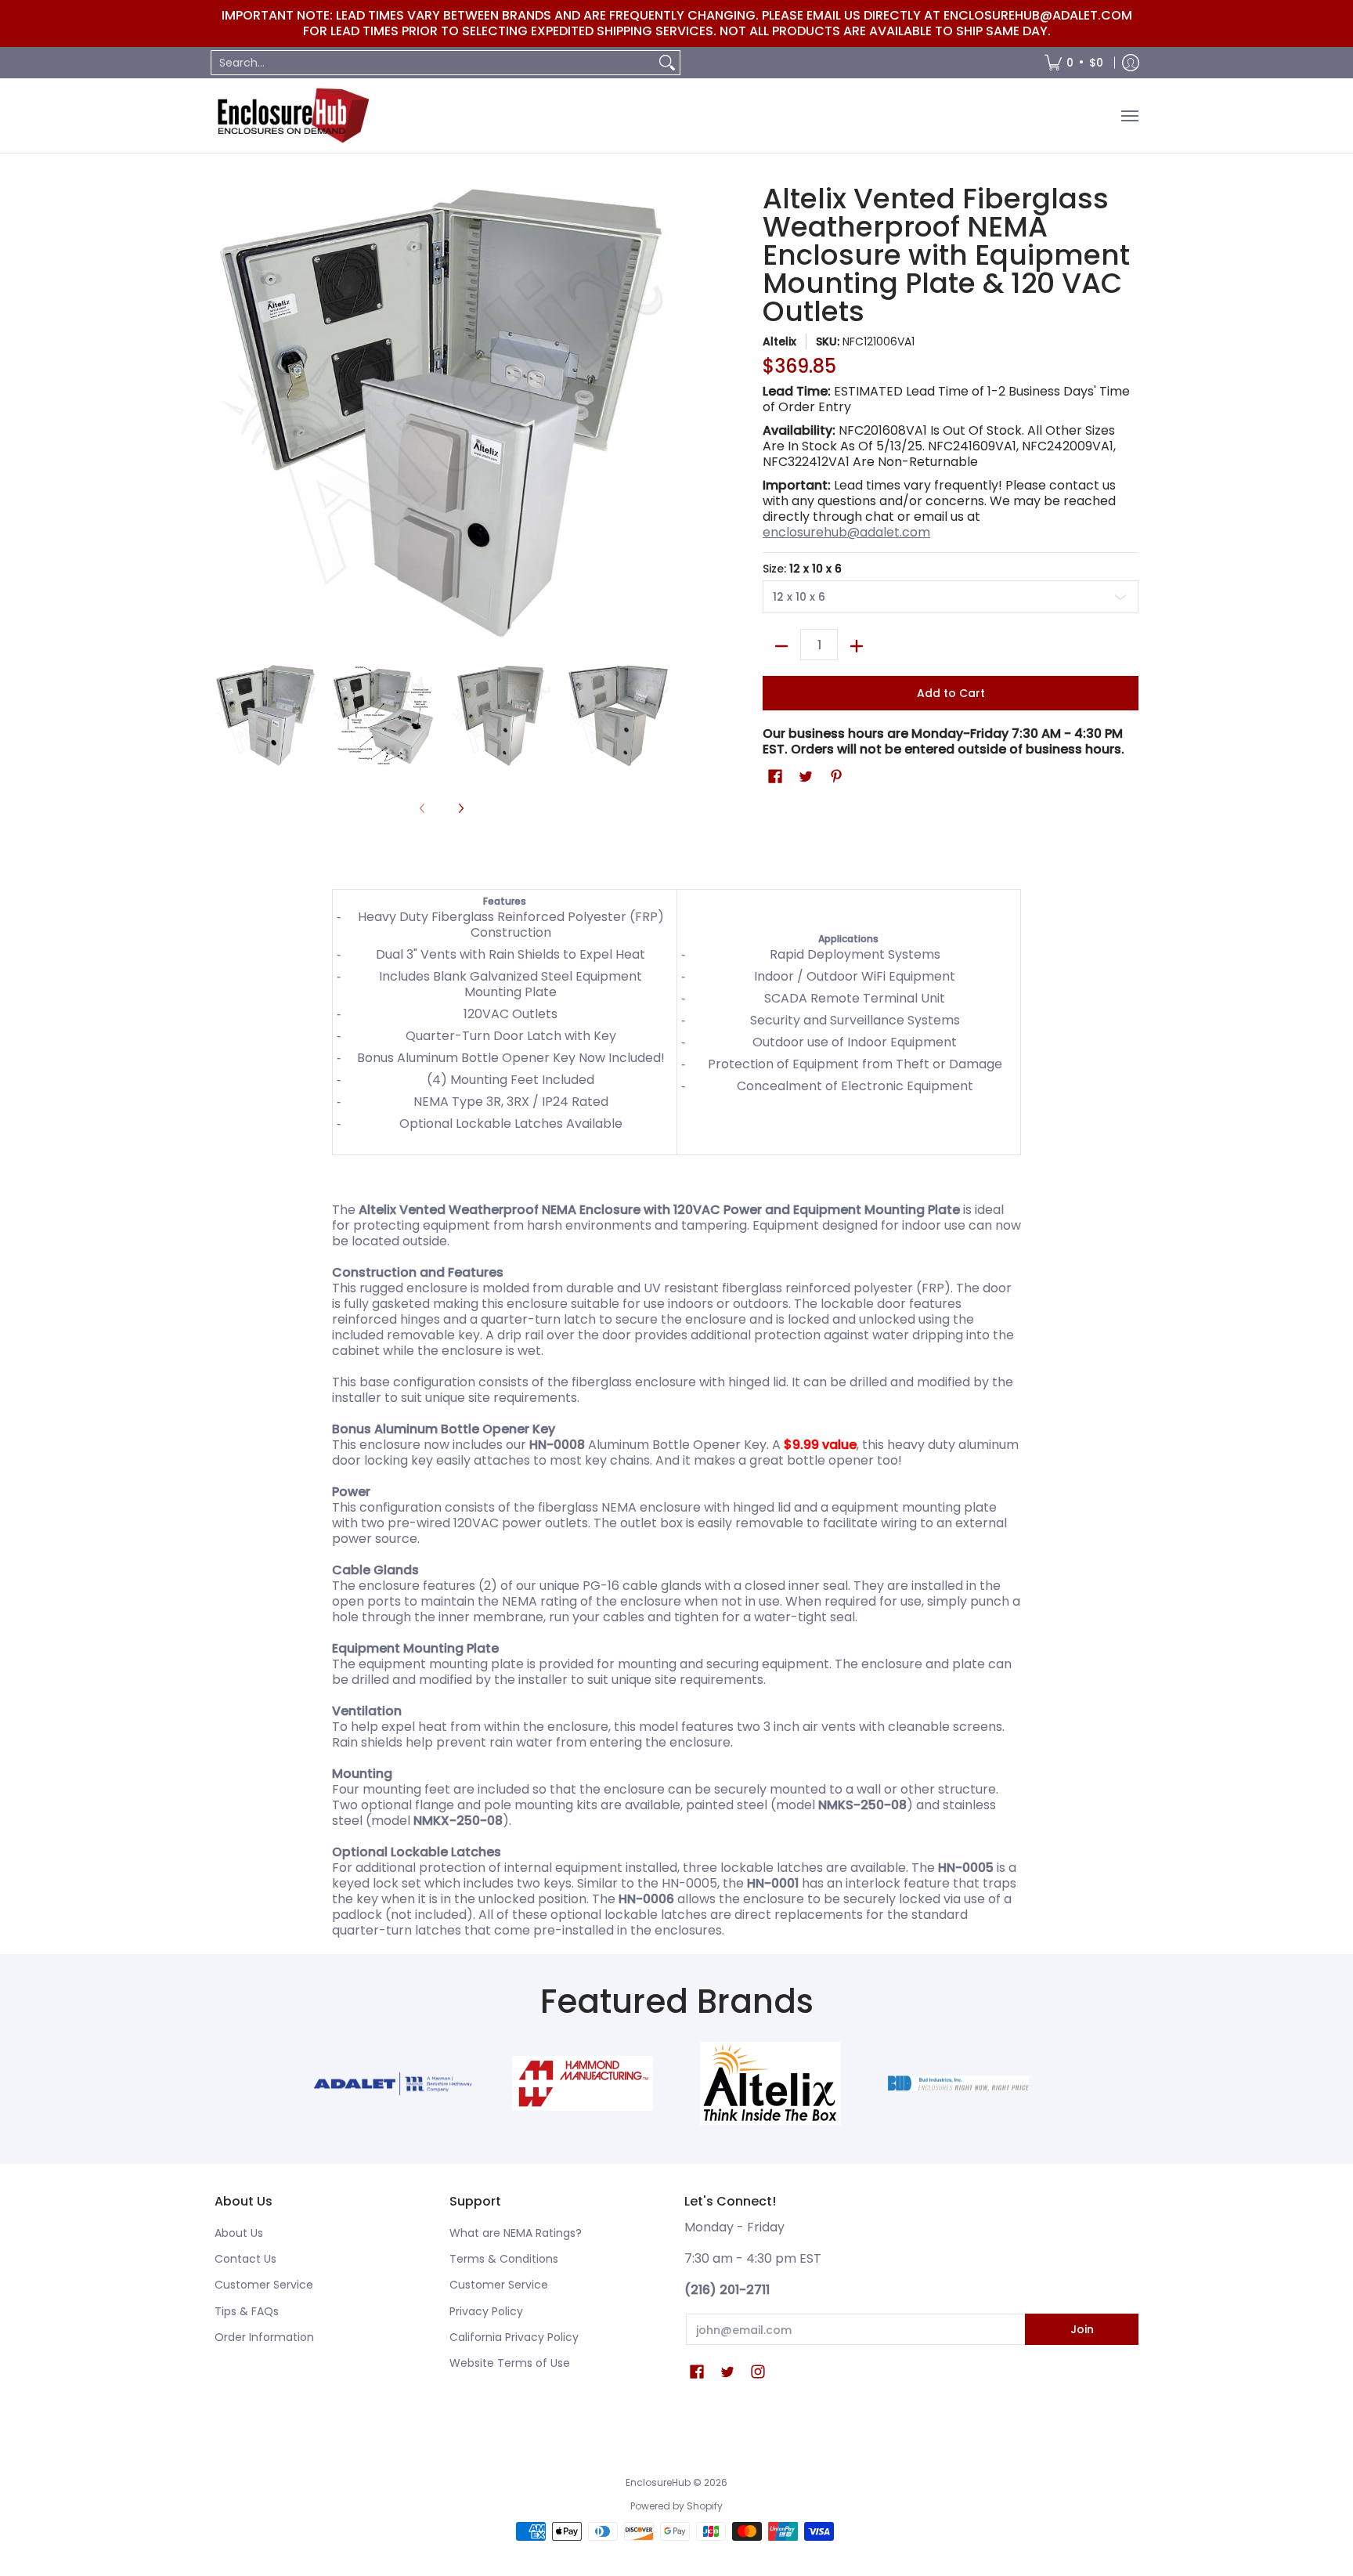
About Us (239, 2233)
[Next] (460, 809)
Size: (802, 569)
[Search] (667, 63)
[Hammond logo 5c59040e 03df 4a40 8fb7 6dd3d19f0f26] (583, 2083)
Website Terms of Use (510, 2363)
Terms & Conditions (504, 2259)
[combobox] (433, 63)
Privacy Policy (486, 2311)
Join (1082, 2329)
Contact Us (245, 2259)
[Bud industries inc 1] (958, 2083)
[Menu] (1129, 116)
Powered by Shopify (676, 2506)
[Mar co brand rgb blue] (395, 2084)
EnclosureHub (658, 2482)
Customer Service (264, 2285)
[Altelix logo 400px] (770, 2083)
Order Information (264, 2337)
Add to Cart (951, 693)
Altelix (779, 341)
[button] (775, 777)
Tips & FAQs (247, 2311)
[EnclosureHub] (293, 116)
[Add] (857, 646)
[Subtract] (781, 646)
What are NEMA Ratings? (516, 2233)
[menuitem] (1074, 63)
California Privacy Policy (514, 2337)
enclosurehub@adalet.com (846, 532)
